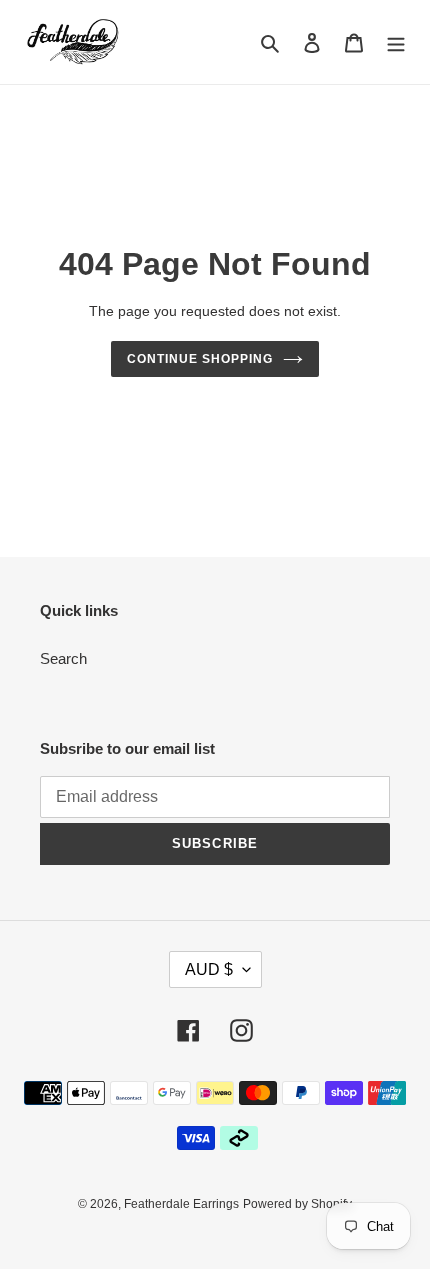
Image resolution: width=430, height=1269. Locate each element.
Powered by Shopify (297, 1204)
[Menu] (396, 42)
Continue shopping (200, 359)
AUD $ (209, 969)
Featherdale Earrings (181, 1204)
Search (63, 658)
